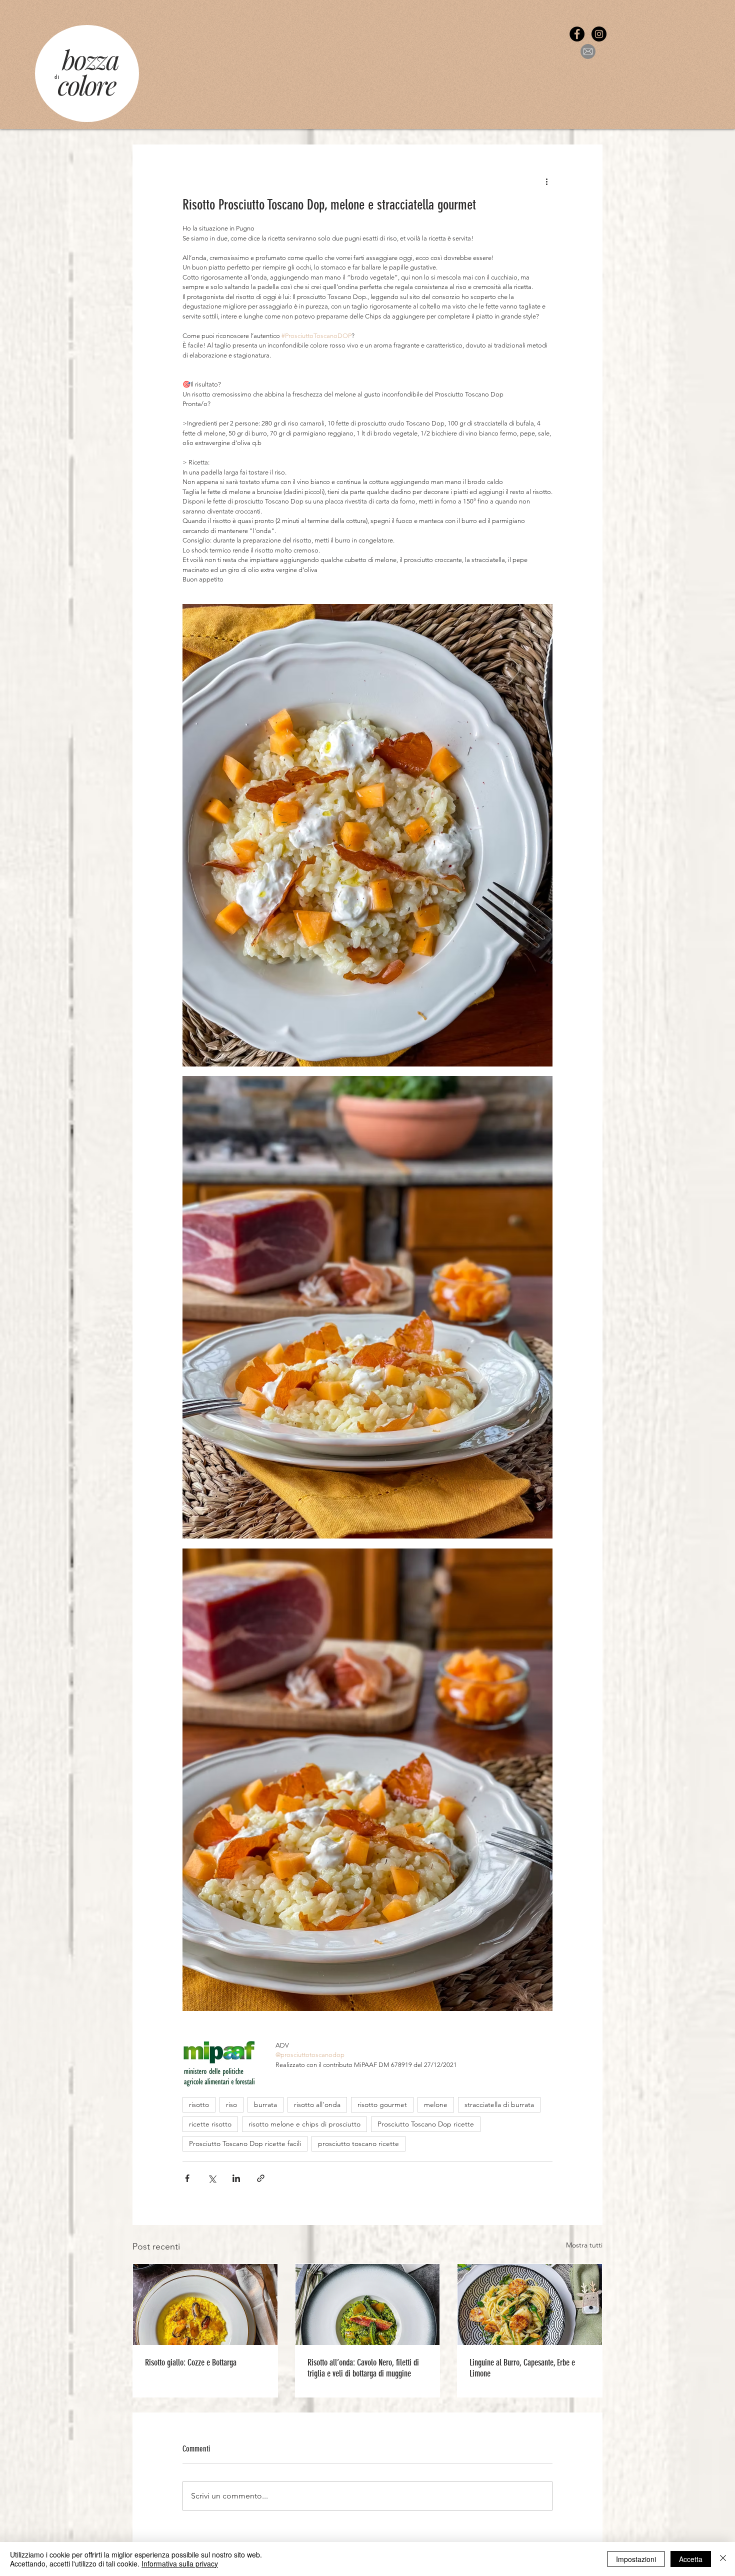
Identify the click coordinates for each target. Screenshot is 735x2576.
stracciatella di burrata (499, 2104)
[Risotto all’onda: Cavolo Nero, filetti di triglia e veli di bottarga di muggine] (368, 2304)
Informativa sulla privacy (180, 2563)
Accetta (691, 2559)
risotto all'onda (317, 2104)
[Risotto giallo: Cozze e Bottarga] (205, 2304)
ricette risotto (210, 2124)
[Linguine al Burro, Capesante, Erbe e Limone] (530, 2304)
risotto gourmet (382, 2104)
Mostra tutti (584, 2245)
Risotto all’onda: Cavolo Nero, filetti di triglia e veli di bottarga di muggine (363, 2368)
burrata (265, 2104)
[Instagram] (599, 34)
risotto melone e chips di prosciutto (304, 2124)
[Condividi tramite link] (261, 2178)
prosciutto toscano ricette (358, 2143)
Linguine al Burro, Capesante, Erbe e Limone (522, 2368)
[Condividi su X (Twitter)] (212, 2178)
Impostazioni (636, 2559)
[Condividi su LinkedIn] (236, 2178)
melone (436, 2104)
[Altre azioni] (546, 181)
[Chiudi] (723, 2559)
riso (231, 2104)
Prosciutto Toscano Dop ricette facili (245, 2143)
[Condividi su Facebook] (187, 2178)
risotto (199, 2104)
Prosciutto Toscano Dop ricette (426, 2124)
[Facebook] (577, 34)
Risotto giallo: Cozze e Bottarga (191, 2362)
